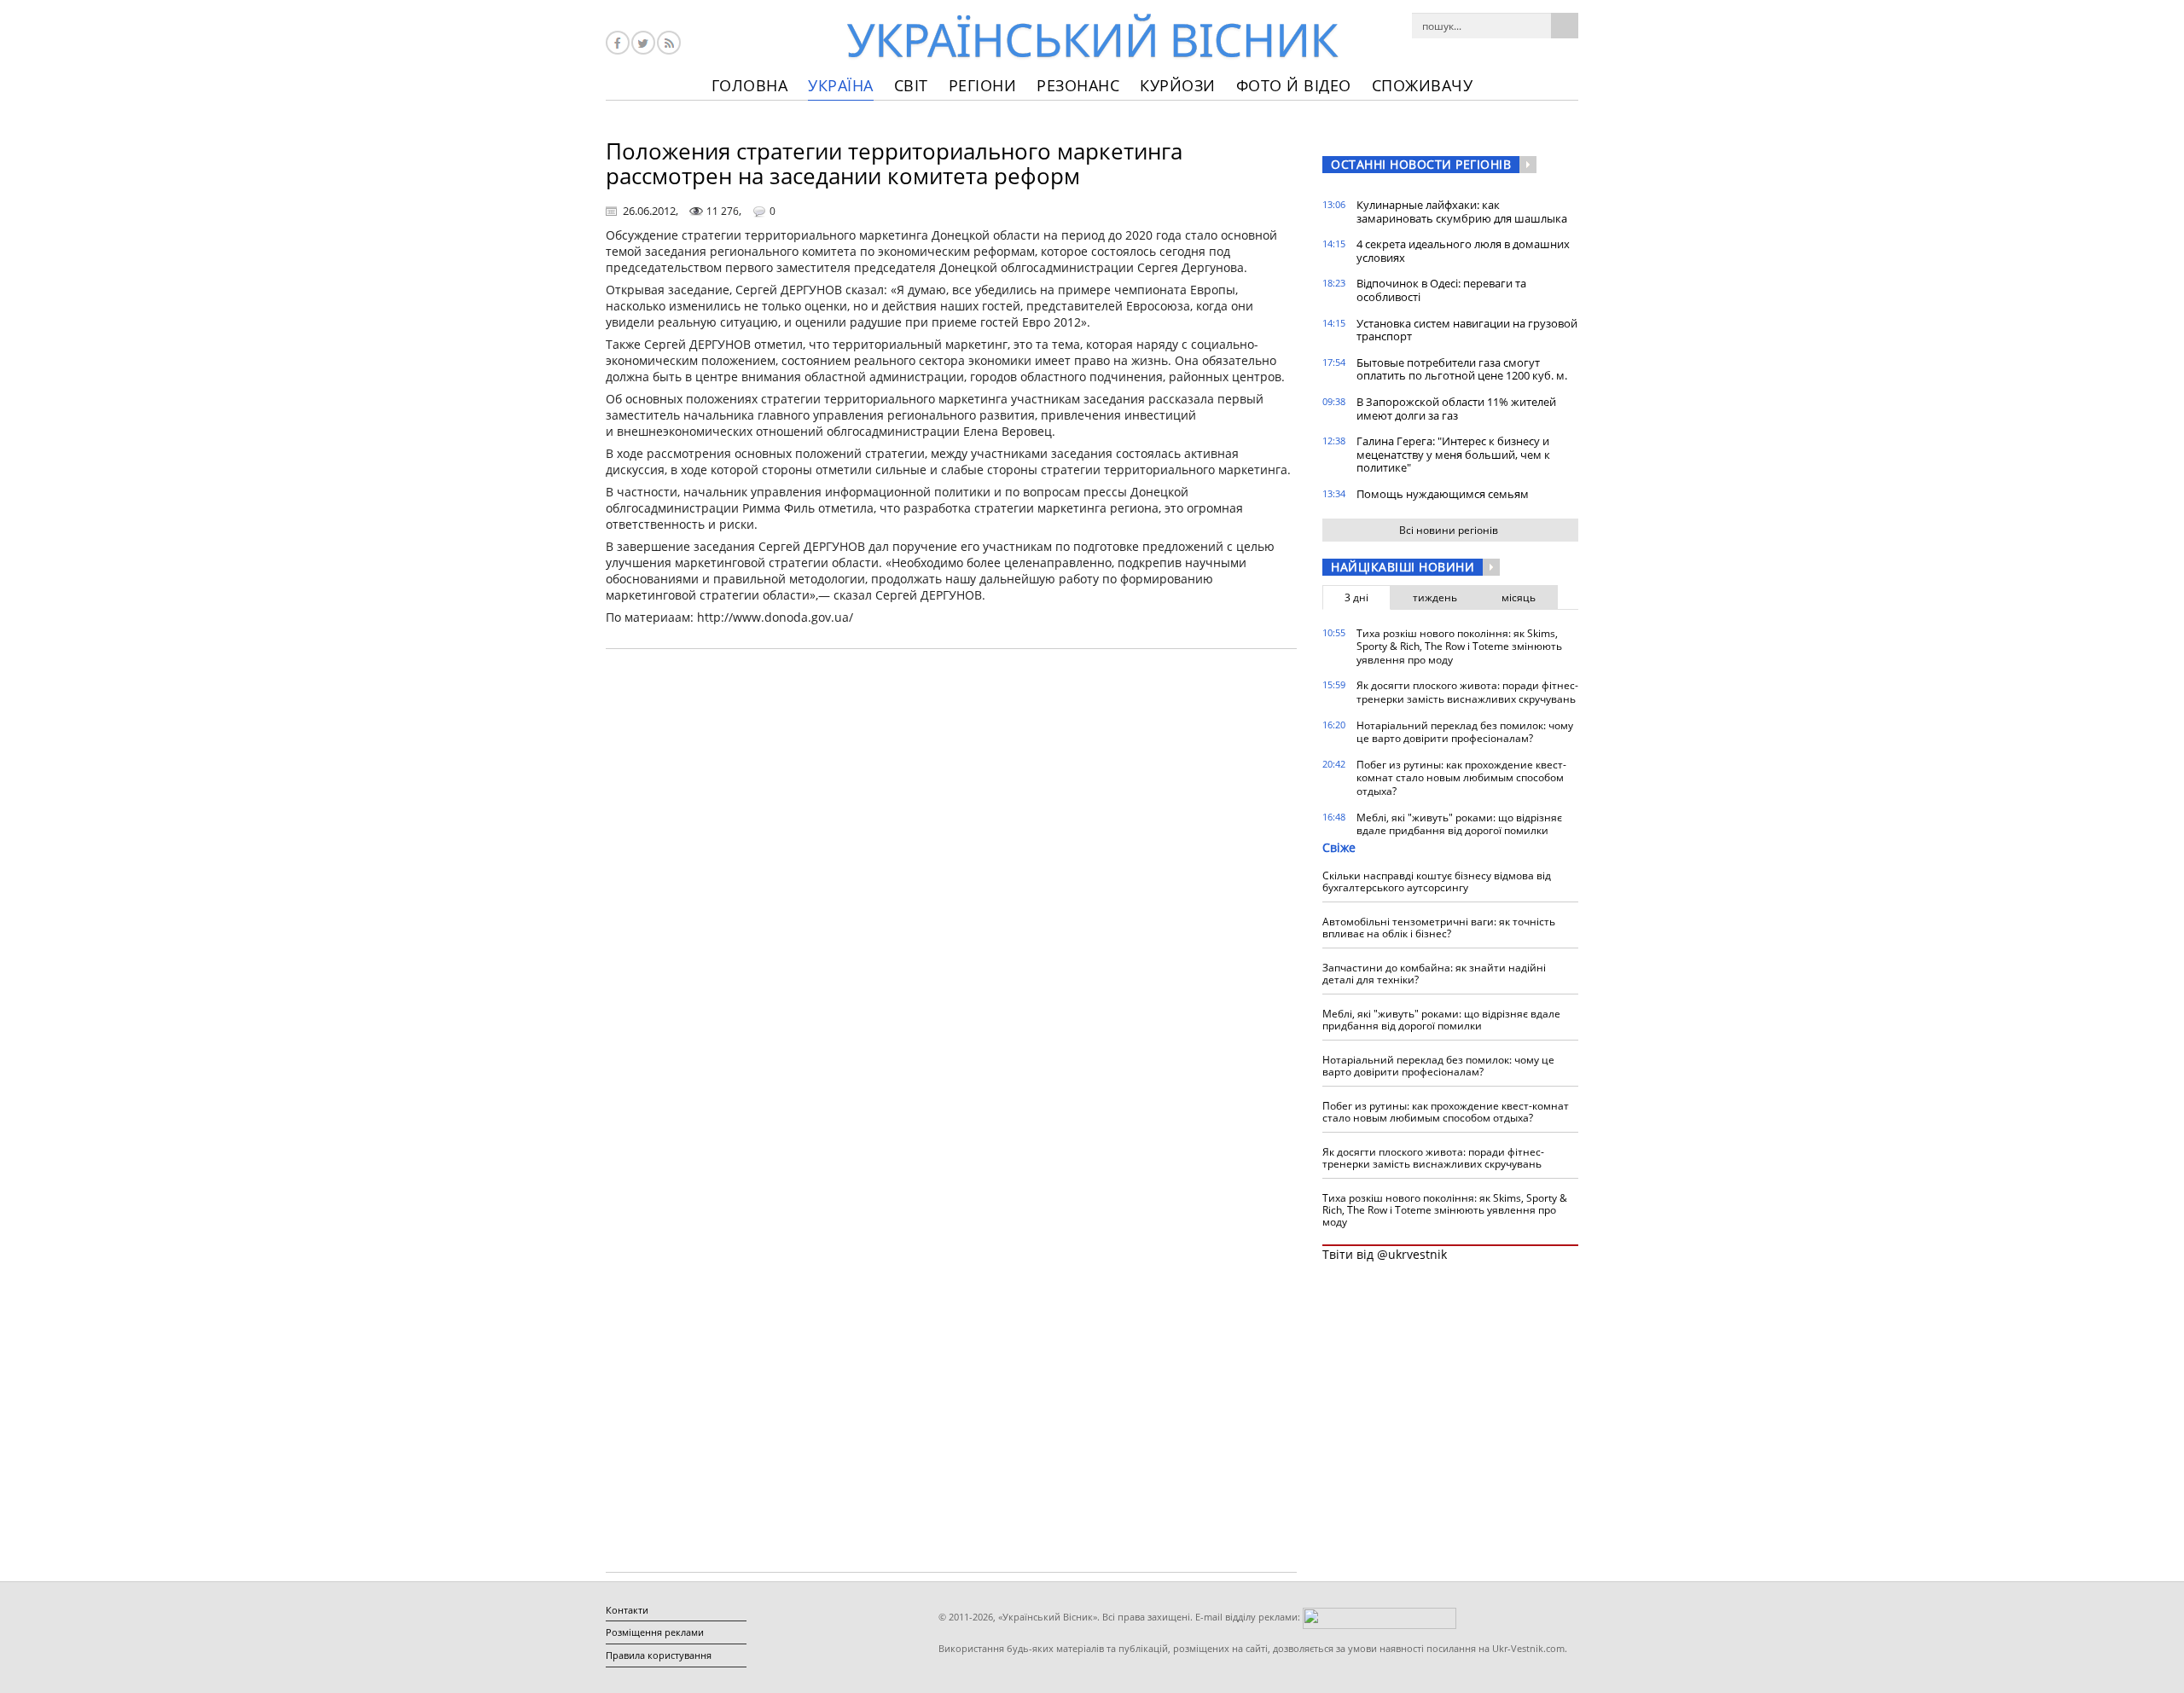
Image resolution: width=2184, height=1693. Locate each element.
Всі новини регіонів (1449, 530)
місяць (1519, 597)
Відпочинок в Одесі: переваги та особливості (1441, 290)
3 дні (1356, 597)
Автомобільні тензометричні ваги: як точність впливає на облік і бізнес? (1439, 928)
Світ (911, 85)
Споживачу (1423, 85)
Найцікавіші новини (1403, 567)
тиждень (1435, 597)
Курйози (1178, 85)
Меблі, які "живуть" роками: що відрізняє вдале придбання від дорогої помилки (1459, 824)
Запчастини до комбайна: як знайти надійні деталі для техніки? (1434, 974)
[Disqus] (951, 879)
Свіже (1339, 847)
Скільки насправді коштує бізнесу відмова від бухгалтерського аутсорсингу (1437, 881)
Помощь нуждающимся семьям (1443, 494)
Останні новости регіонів (1421, 164)
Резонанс (1078, 85)
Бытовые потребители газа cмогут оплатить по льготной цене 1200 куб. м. (1462, 369)
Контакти (627, 1610)
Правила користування (659, 1655)
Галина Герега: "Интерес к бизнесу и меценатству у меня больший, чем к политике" (1453, 454)
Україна (841, 85)
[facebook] (618, 43)
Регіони (983, 85)
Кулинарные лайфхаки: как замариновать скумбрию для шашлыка (1462, 212)
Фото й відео (1294, 85)
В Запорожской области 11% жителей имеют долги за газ (1456, 409)
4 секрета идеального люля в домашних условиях (1463, 251)
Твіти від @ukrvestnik (1385, 1254)
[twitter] (643, 43)
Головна (750, 85)
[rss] (669, 43)
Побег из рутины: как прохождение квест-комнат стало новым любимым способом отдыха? (1461, 778)
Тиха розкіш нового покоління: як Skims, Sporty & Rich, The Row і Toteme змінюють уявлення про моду (1459, 646)
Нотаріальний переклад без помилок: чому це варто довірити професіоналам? (1465, 732)
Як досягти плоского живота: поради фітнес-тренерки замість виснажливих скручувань (1467, 692)
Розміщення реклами (655, 1632)
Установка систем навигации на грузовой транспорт (1467, 330)
